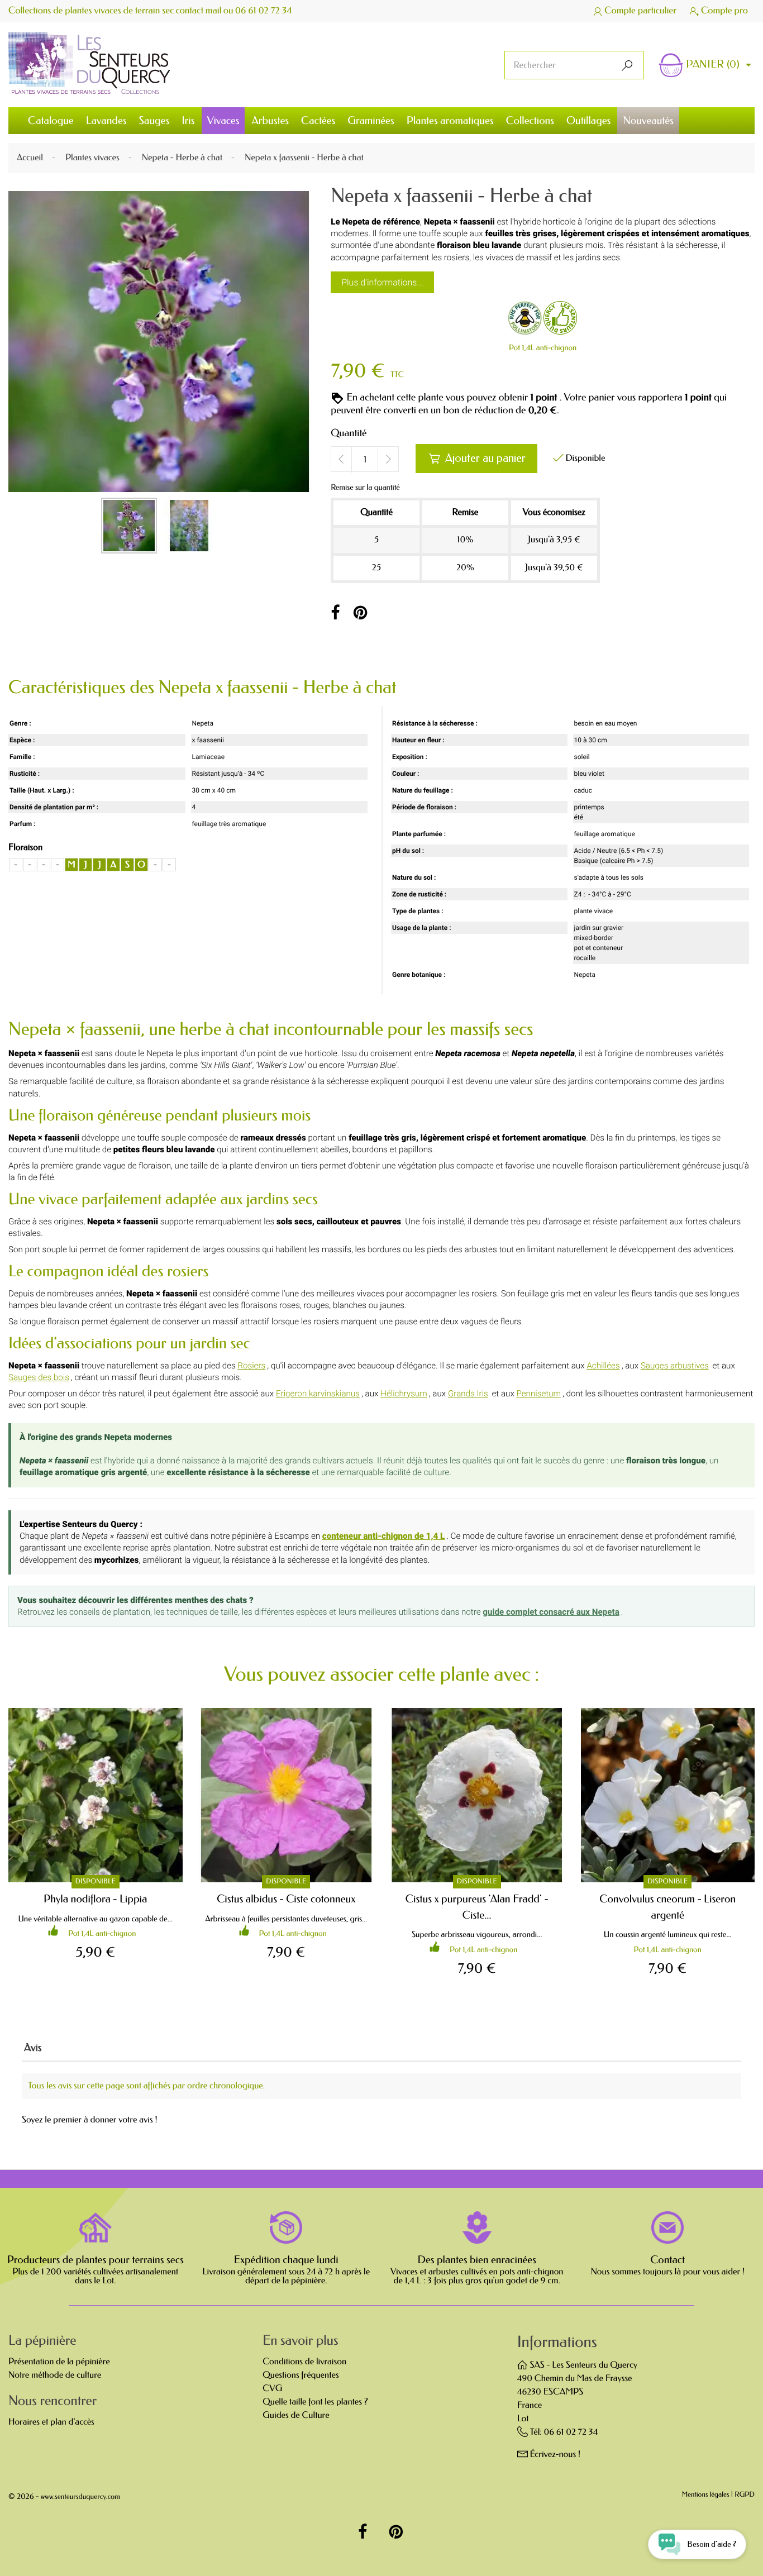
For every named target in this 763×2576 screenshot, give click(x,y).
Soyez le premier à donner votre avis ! (90, 2120)
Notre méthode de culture (55, 2375)
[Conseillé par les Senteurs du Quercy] (560, 320)
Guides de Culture (296, 2415)
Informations (557, 2342)
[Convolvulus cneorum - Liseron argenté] (668, 1795)
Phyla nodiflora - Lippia (95, 1899)
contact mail (199, 11)
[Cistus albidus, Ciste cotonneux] (287, 1795)
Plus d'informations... (382, 282)
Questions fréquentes (301, 2375)
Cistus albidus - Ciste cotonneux (286, 1899)
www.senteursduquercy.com (80, 2497)
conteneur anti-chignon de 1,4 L (384, 1536)
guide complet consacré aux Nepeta (551, 1612)
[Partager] (335, 613)
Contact (667, 2260)
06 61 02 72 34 (264, 11)
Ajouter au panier (477, 458)
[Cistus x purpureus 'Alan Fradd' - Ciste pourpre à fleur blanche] (477, 1795)
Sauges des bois (39, 1377)
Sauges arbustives (675, 1366)
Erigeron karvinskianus (318, 1394)
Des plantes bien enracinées (477, 2260)
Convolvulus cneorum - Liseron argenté (667, 1907)
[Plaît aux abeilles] (525, 320)
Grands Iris (468, 1394)
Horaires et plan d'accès (51, 2422)
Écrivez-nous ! (555, 2455)
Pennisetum (538, 1394)
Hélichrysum (404, 1394)
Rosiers (251, 1366)
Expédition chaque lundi (286, 2260)
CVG (272, 2389)
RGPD (745, 2495)
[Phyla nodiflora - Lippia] (96, 1795)
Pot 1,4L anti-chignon (543, 348)
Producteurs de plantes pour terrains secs (96, 2260)
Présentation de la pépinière (59, 2362)
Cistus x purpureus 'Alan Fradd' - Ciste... (477, 1907)
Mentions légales (706, 2495)
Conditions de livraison (304, 2362)
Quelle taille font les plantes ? (315, 2402)
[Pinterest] (361, 613)
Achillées (603, 1366)
